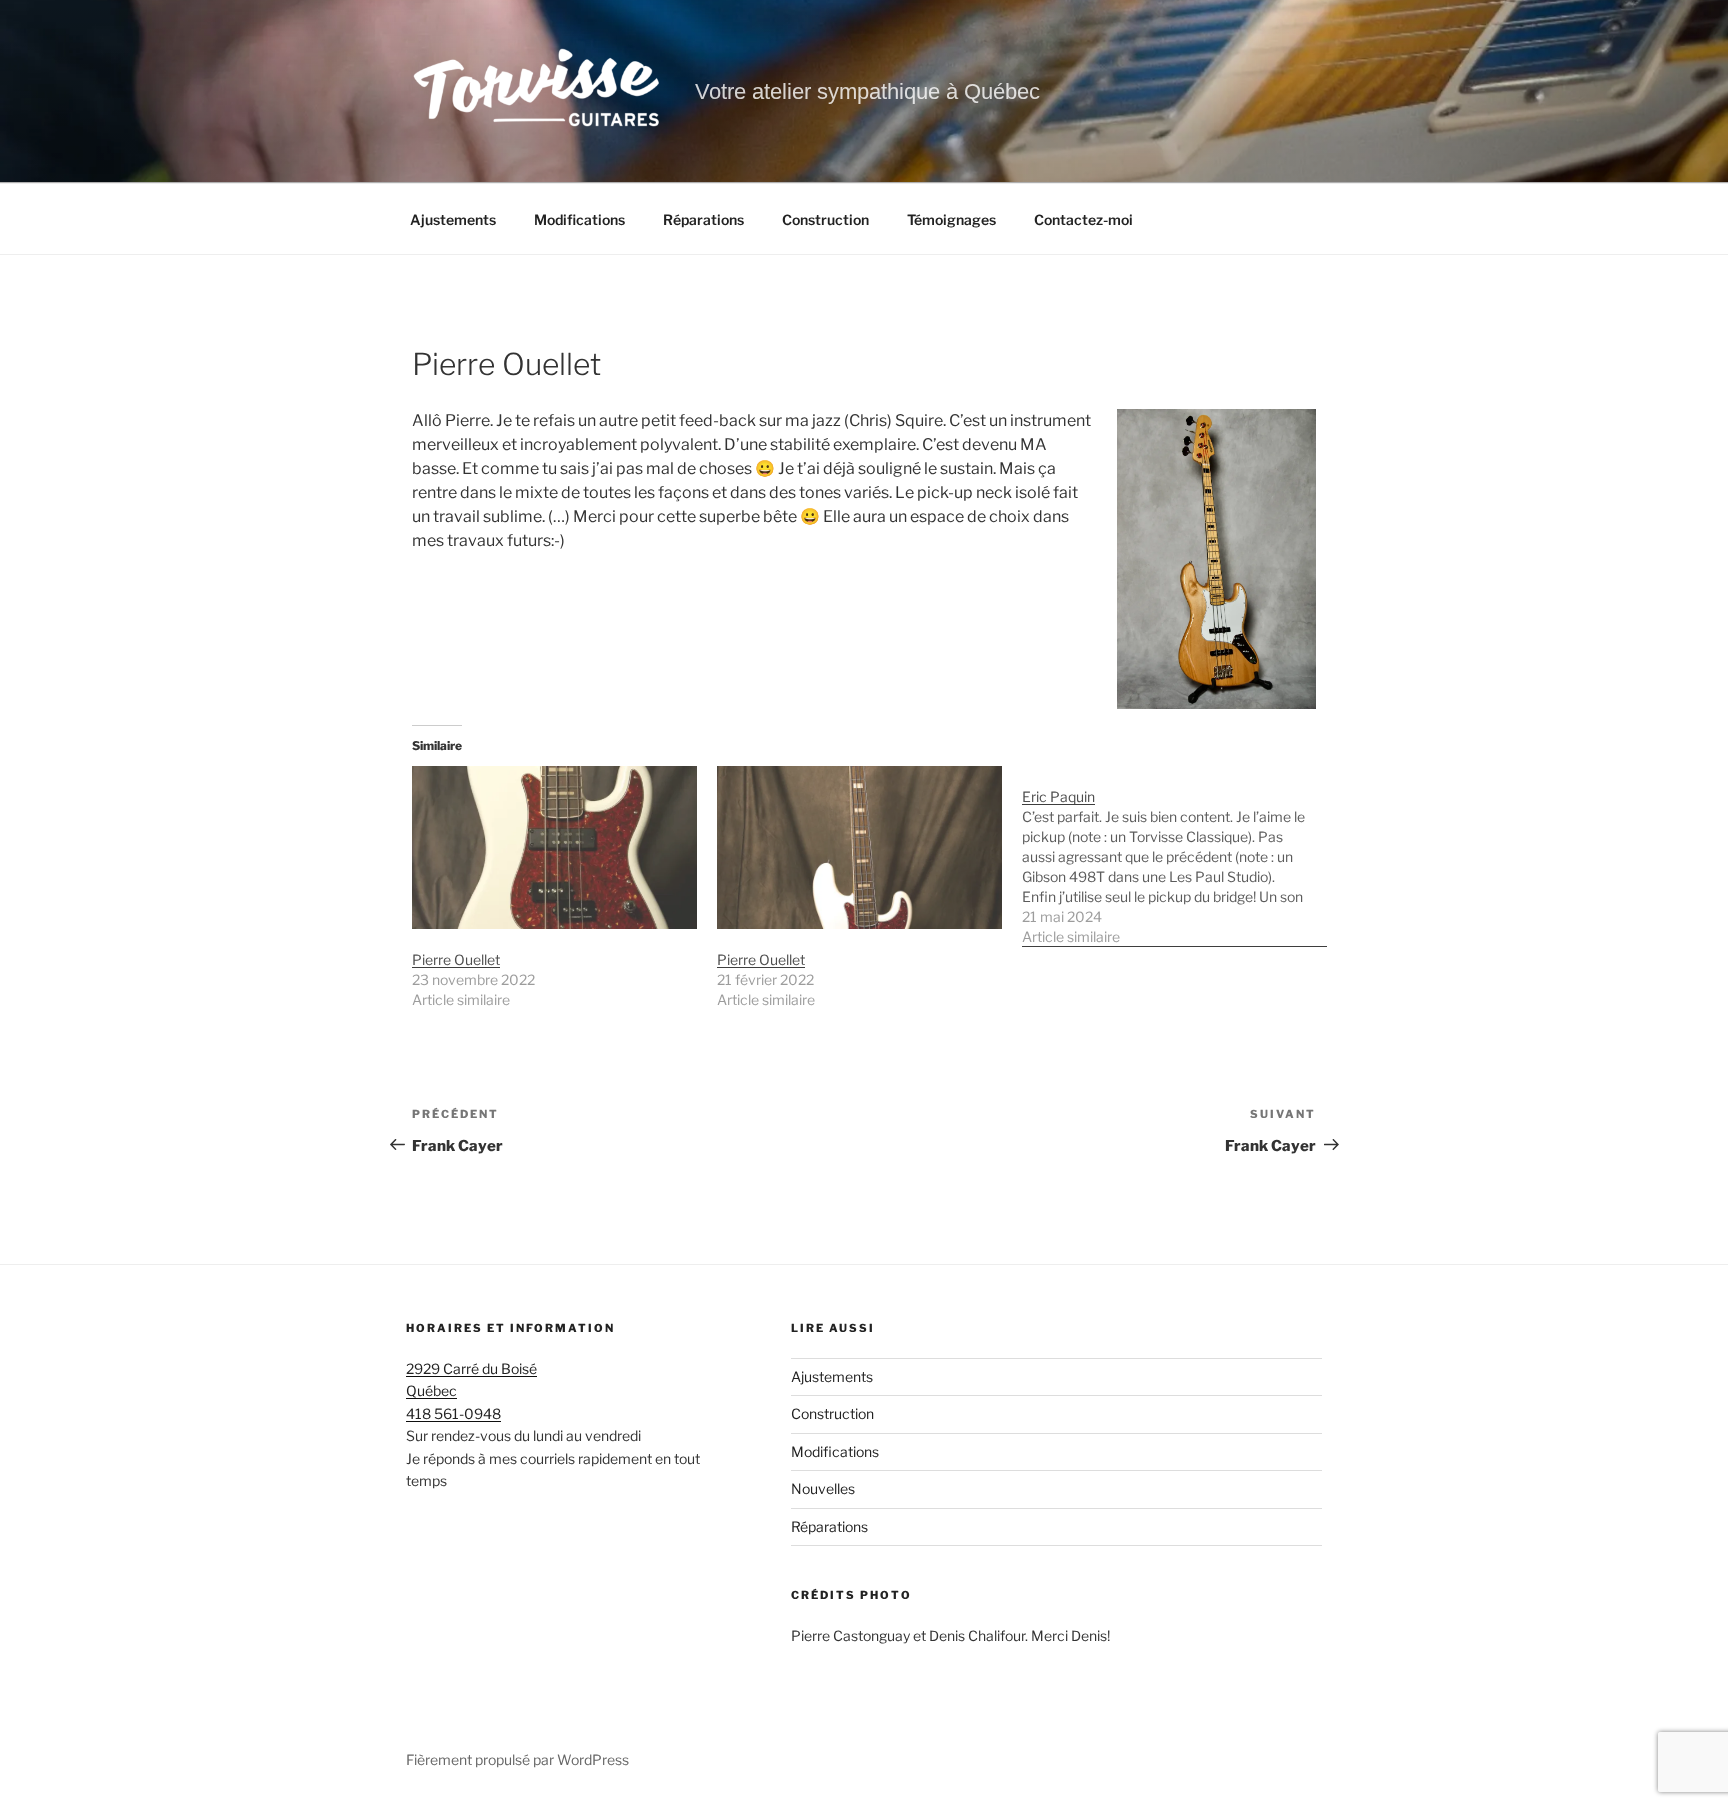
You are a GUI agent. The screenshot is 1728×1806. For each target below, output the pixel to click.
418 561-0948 (453, 1413)
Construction (825, 219)
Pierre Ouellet (456, 959)
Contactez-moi (1083, 219)
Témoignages (951, 219)
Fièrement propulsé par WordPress (517, 1759)
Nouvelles (823, 1488)
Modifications (579, 219)
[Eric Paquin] (1174, 856)
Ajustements (453, 219)
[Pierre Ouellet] (554, 847)
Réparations (703, 219)
